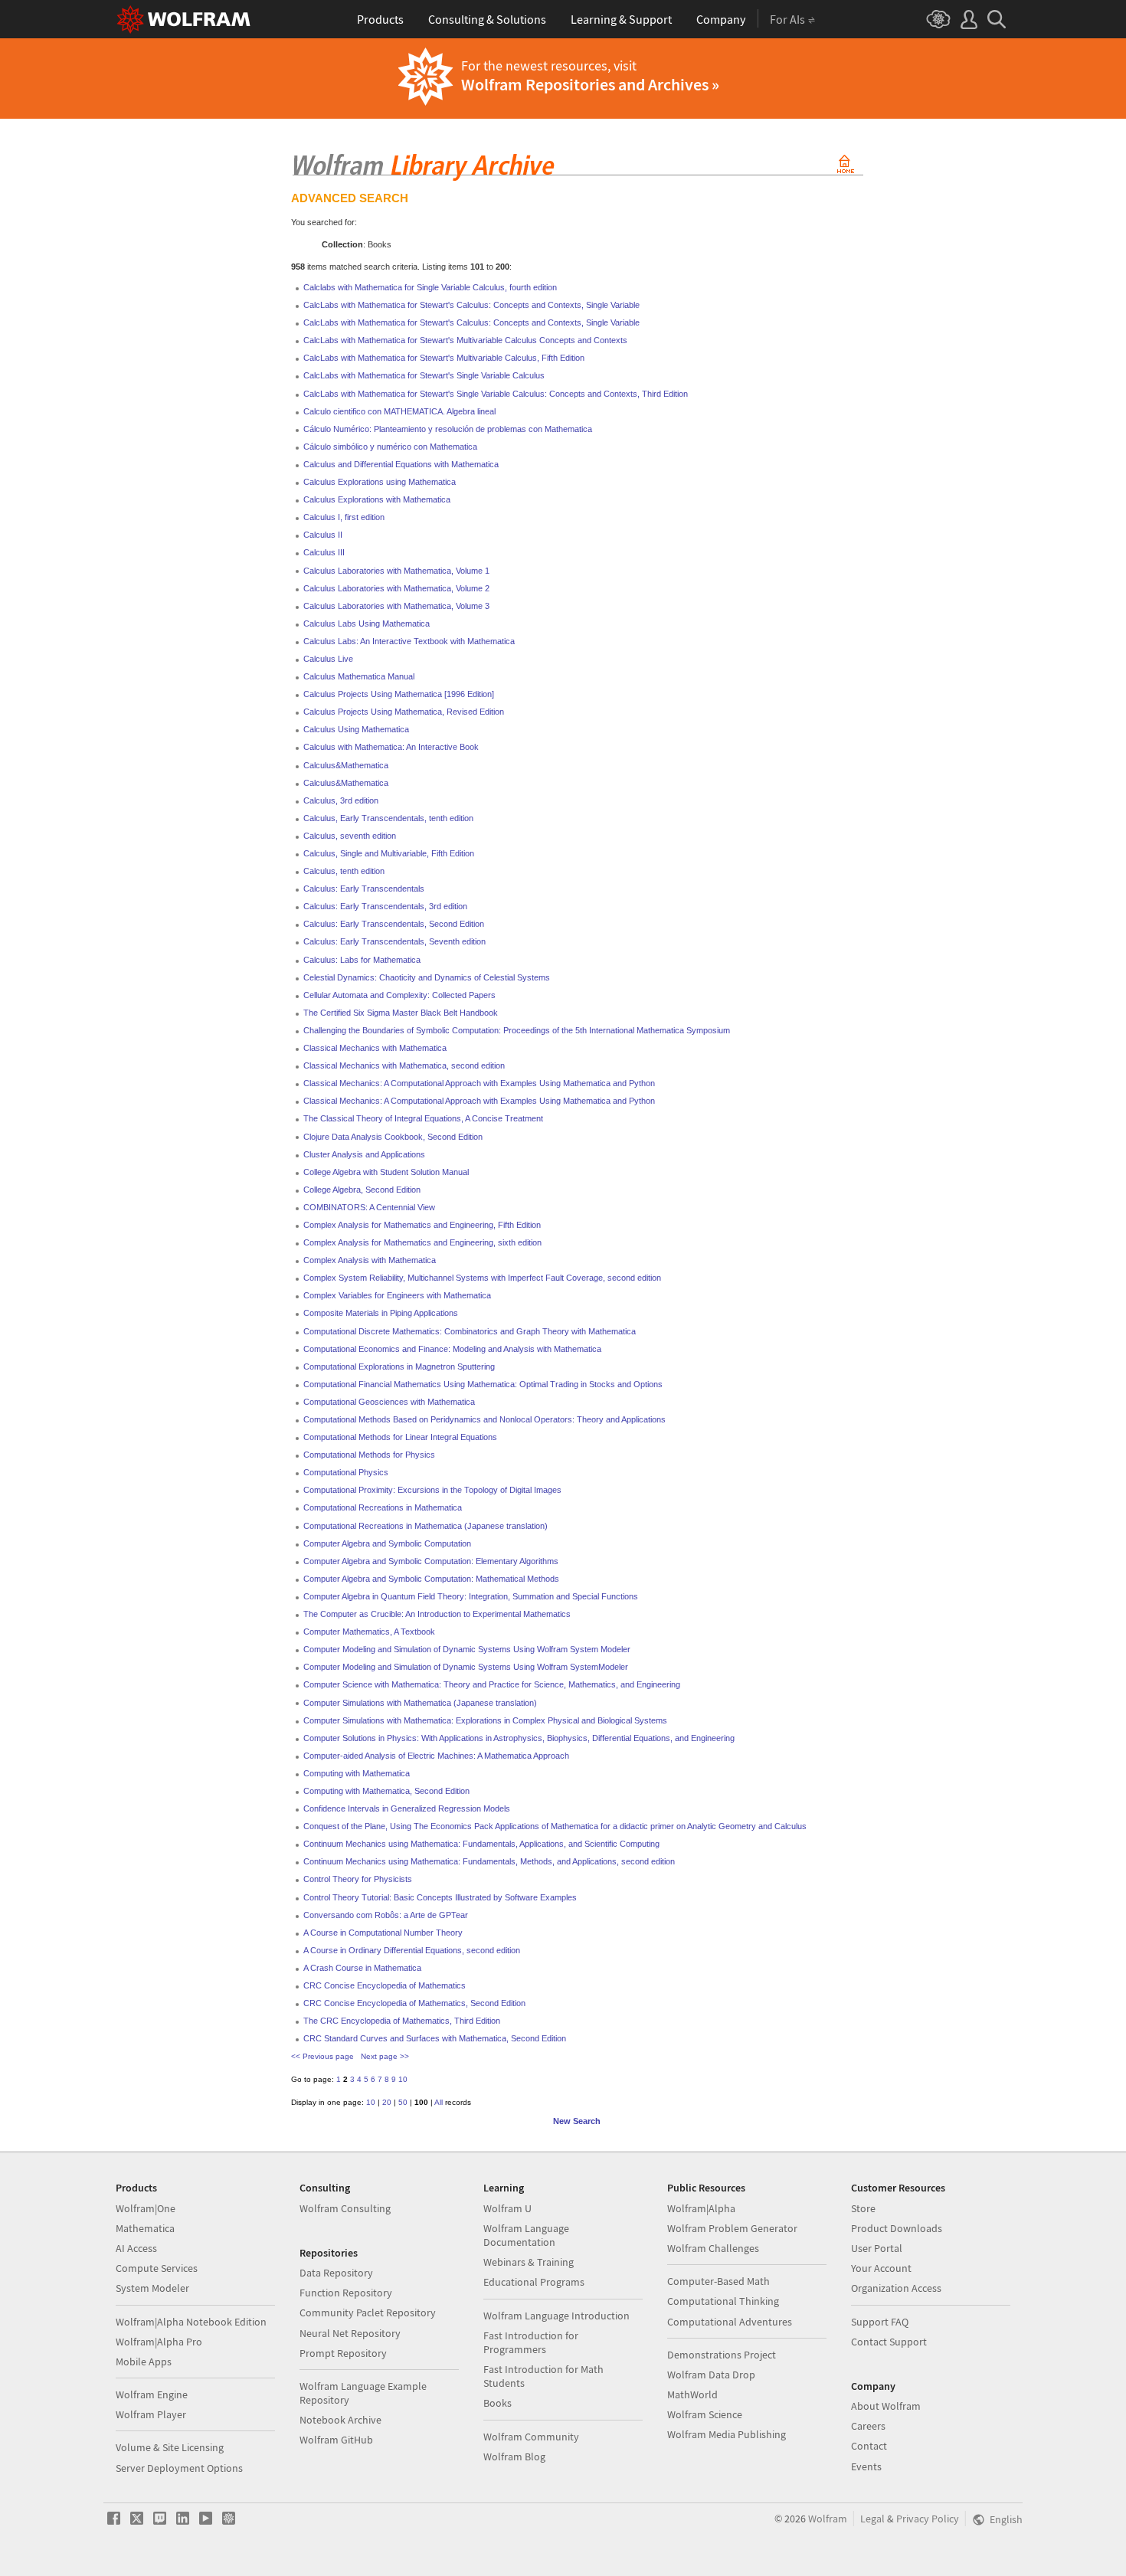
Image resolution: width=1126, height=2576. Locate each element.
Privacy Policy (928, 2519)
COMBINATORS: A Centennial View (369, 1207)
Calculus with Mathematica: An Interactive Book (391, 747)
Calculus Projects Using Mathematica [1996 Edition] (399, 694)
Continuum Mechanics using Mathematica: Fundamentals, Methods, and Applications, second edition (489, 1861)
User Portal (877, 2248)
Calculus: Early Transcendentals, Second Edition (394, 924)
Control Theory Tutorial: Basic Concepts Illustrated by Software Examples (440, 1897)
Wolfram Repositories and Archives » (590, 84)
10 (403, 2079)
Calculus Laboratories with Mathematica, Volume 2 (396, 588)
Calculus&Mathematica (346, 765)
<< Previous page (322, 2056)
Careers (868, 2426)
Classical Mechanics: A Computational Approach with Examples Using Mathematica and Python (479, 1083)
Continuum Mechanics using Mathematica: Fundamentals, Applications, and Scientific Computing (481, 1844)
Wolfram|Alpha (701, 2208)
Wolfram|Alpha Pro (159, 2342)
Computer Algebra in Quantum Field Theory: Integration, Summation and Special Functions (471, 1596)
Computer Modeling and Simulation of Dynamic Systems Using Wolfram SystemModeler (466, 1667)
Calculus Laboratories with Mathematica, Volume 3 (396, 606)
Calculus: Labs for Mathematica (362, 960)
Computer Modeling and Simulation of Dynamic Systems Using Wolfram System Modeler (467, 1649)
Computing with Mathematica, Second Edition (386, 1791)
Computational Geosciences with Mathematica (389, 1402)
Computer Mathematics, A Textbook (369, 1632)
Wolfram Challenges (713, 2248)
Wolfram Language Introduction (556, 2316)
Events (866, 2466)
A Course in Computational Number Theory (383, 1933)
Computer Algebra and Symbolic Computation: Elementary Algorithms (431, 1561)
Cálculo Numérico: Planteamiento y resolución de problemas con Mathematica (448, 429)
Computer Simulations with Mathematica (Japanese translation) (420, 1703)
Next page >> (385, 2056)
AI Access (136, 2248)
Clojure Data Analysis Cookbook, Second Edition (393, 1137)
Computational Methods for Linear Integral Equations (400, 1437)
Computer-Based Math (718, 2281)
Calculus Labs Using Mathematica (367, 624)
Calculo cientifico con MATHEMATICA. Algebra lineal (399, 411)
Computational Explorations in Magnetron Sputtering (399, 1367)
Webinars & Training (529, 2262)
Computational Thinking (723, 2301)
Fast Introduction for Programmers (531, 2342)
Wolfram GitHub (336, 2440)
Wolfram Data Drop (711, 2375)
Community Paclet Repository (368, 2313)
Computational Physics (346, 1472)
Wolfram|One (146, 2208)
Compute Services (157, 2268)
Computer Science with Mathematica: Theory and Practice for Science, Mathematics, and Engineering (492, 1684)
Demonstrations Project (722, 2355)
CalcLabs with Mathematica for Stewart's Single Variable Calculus (424, 375)
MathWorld (692, 2394)
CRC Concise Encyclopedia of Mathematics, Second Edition (414, 2003)
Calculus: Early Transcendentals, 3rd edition (385, 906)
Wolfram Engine (152, 2394)
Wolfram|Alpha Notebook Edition (191, 2322)
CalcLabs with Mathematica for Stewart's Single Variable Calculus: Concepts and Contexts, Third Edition (496, 394)
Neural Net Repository (350, 2333)
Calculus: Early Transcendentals (364, 889)
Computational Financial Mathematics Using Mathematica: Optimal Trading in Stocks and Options (483, 1384)
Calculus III (324, 552)
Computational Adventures (730, 2322)
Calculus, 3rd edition (341, 800)
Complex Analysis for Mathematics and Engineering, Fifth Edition (422, 1225)
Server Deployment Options (179, 2468)
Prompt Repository (343, 2353)
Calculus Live (328, 659)
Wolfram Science (705, 2414)
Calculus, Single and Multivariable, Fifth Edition (389, 853)
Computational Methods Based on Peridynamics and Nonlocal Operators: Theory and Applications (484, 1419)
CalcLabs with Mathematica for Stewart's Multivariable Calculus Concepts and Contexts (465, 340)
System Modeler (152, 2288)
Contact (869, 2446)
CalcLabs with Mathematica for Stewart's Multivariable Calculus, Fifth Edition (444, 358)
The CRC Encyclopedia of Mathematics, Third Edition (402, 2021)
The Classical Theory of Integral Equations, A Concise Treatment (423, 1118)
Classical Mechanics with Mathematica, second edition (404, 1065)
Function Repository (346, 2293)
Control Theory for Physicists (358, 1879)
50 (403, 2102)
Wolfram (828, 2519)
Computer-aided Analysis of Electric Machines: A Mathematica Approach (436, 1756)
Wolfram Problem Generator (732, 2228)
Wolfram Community (531, 2437)
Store (863, 2208)
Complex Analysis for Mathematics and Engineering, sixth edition (422, 1242)
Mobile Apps (144, 2362)
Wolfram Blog (514, 2457)
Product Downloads (897, 2228)
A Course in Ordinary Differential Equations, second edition (412, 1950)
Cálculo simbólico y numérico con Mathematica (390, 447)
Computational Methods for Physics (369, 1455)
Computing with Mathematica (357, 1773)
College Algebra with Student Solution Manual (386, 1172)
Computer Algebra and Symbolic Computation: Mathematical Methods (431, 1579)
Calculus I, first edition (344, 517)
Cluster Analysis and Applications (364, 1154)
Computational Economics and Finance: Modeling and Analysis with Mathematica (452, 1349)
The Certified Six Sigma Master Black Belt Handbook (401, 1013)
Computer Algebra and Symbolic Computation (387, 1543)
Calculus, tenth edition (344, 871)
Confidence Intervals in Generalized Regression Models (407, 1808)
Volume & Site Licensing (170, 2447)
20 (387, 2102)
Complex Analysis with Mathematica (370, 1260)
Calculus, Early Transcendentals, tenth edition (388, 818)
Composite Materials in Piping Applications (381, 1313)
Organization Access (896, 2288)
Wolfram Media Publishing (727, 2434)
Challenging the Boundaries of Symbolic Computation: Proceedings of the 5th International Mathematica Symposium (517, 1030)
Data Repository (336, 2273)
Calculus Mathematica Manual (359, 676)
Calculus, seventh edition (350, 836)
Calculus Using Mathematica (356, 729)
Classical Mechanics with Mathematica (375, 1048)
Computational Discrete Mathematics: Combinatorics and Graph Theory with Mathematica (470, 1331)
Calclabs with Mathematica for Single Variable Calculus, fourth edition (430, 287)
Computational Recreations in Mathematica (383, 1507)
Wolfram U (507, 2208)
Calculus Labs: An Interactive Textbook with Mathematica (409, 641)
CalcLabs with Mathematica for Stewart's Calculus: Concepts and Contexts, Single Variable (471, 305)
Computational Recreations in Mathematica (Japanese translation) (426, 1526)
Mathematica (145, 2228)
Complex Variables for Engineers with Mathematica (397, 1295)
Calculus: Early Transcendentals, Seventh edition (394, 941)
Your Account (881, 2268)
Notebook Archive (340, 2420)
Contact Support (889, 2342)
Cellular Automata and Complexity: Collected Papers (399, 995)
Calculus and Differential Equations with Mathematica (401, 464)
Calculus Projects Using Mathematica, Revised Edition (404, 712)
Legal (872, 2519)
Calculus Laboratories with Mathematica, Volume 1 (396, 571)
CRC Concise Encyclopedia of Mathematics (385, 1985)
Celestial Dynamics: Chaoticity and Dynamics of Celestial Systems (427, 977)
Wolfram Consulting (345, 2208)
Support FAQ (880, 2322)
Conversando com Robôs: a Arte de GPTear (386, 1915)
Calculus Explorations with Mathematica (377, 499)
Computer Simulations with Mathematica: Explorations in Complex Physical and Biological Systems (485, 1720)
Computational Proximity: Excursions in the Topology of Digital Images (432, 1490)
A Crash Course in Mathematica (362, 1968)
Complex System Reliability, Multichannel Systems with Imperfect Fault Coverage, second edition (482, 1278)
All (439, 2102)
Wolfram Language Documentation (526, 2235)
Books (498, 2403)
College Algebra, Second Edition (362, 1190)
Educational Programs (534, 2282)
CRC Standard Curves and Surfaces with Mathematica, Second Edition (435, 2038)
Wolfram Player (151, 2414)
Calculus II (323, 535)
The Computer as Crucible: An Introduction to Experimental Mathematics (437, 1614)
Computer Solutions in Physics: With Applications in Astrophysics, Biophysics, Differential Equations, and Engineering (519, 1738)
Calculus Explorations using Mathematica (380, 482)
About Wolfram (886, 2406)
